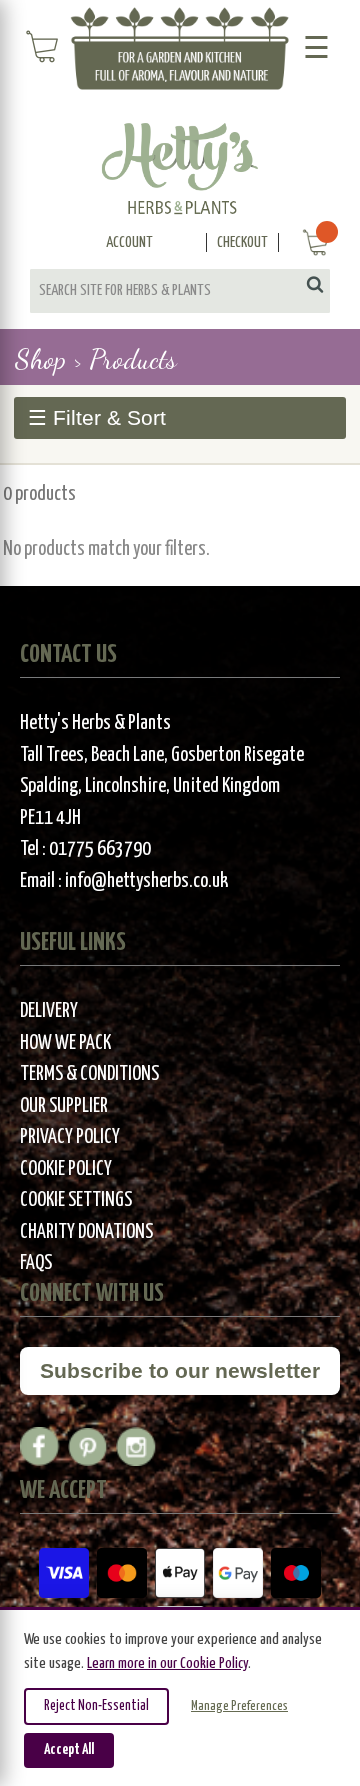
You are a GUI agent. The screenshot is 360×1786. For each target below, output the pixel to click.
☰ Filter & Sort (97, 417)
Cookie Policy (66, 1169)
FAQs (36, 1263)
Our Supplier (64, 1106)
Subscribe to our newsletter (180, 1370)
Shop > (48, 359)
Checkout (242, 242)
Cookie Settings (76, 1200)
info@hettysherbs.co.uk (146, 881)
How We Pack (65, 1043)
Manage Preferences (239, 1706)
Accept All (69, 1750)
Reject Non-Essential (96, 1706)
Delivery (49, 1011)
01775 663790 (100, 849)
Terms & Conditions (89, 1074)
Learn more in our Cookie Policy (167, 1663)
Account (129, 242)
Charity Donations (86, 1232)
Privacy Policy (70, 1137)
